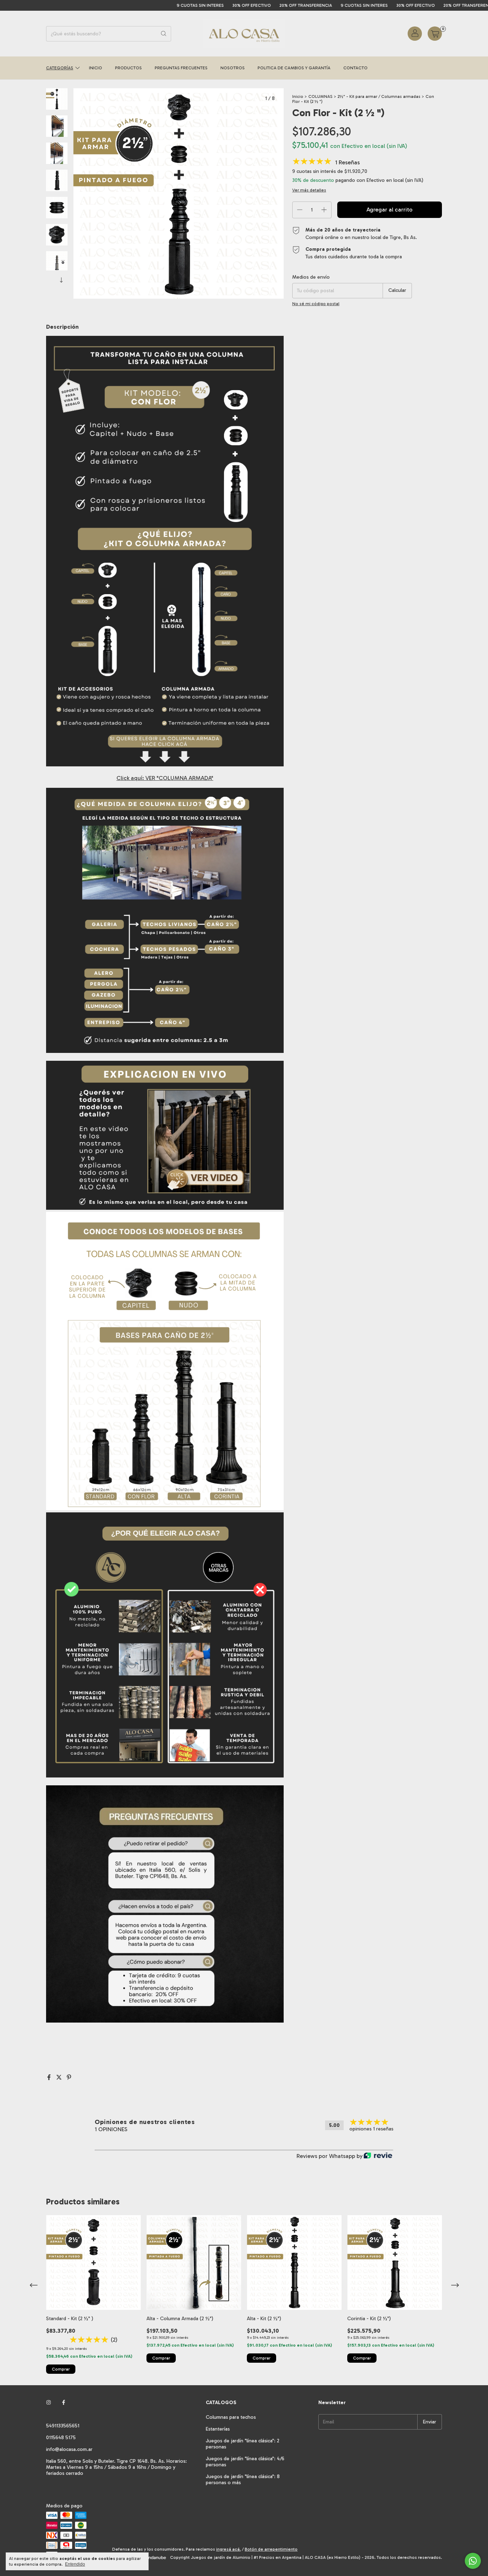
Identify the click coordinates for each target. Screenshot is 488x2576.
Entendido (75, 2564)
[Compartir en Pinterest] (69, 2077)
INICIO (96, 68)
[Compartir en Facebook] (50, 2077)
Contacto (355, 68)
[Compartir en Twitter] (60, 2077)
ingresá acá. (228, 2549)
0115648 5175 (61, 2438)
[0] (435, 34)
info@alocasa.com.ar (69, 2449)
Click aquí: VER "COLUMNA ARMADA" (165, 778)
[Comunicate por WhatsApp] (473, 2561)
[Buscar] (164, 34)
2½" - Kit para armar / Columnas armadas (380, 96)
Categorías (60, 68)
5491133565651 (63, 2426)
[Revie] (378, 2156)
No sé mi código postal (316, 304)
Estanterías (218, 2429)
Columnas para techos (231, 2417)
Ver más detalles (309, 190)
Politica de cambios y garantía (294, 68)
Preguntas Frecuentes (181, 68)
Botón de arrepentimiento (271, 2549)
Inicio (298, 96)
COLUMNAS (320, 96)
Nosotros (233, 68)
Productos (128, 68)
